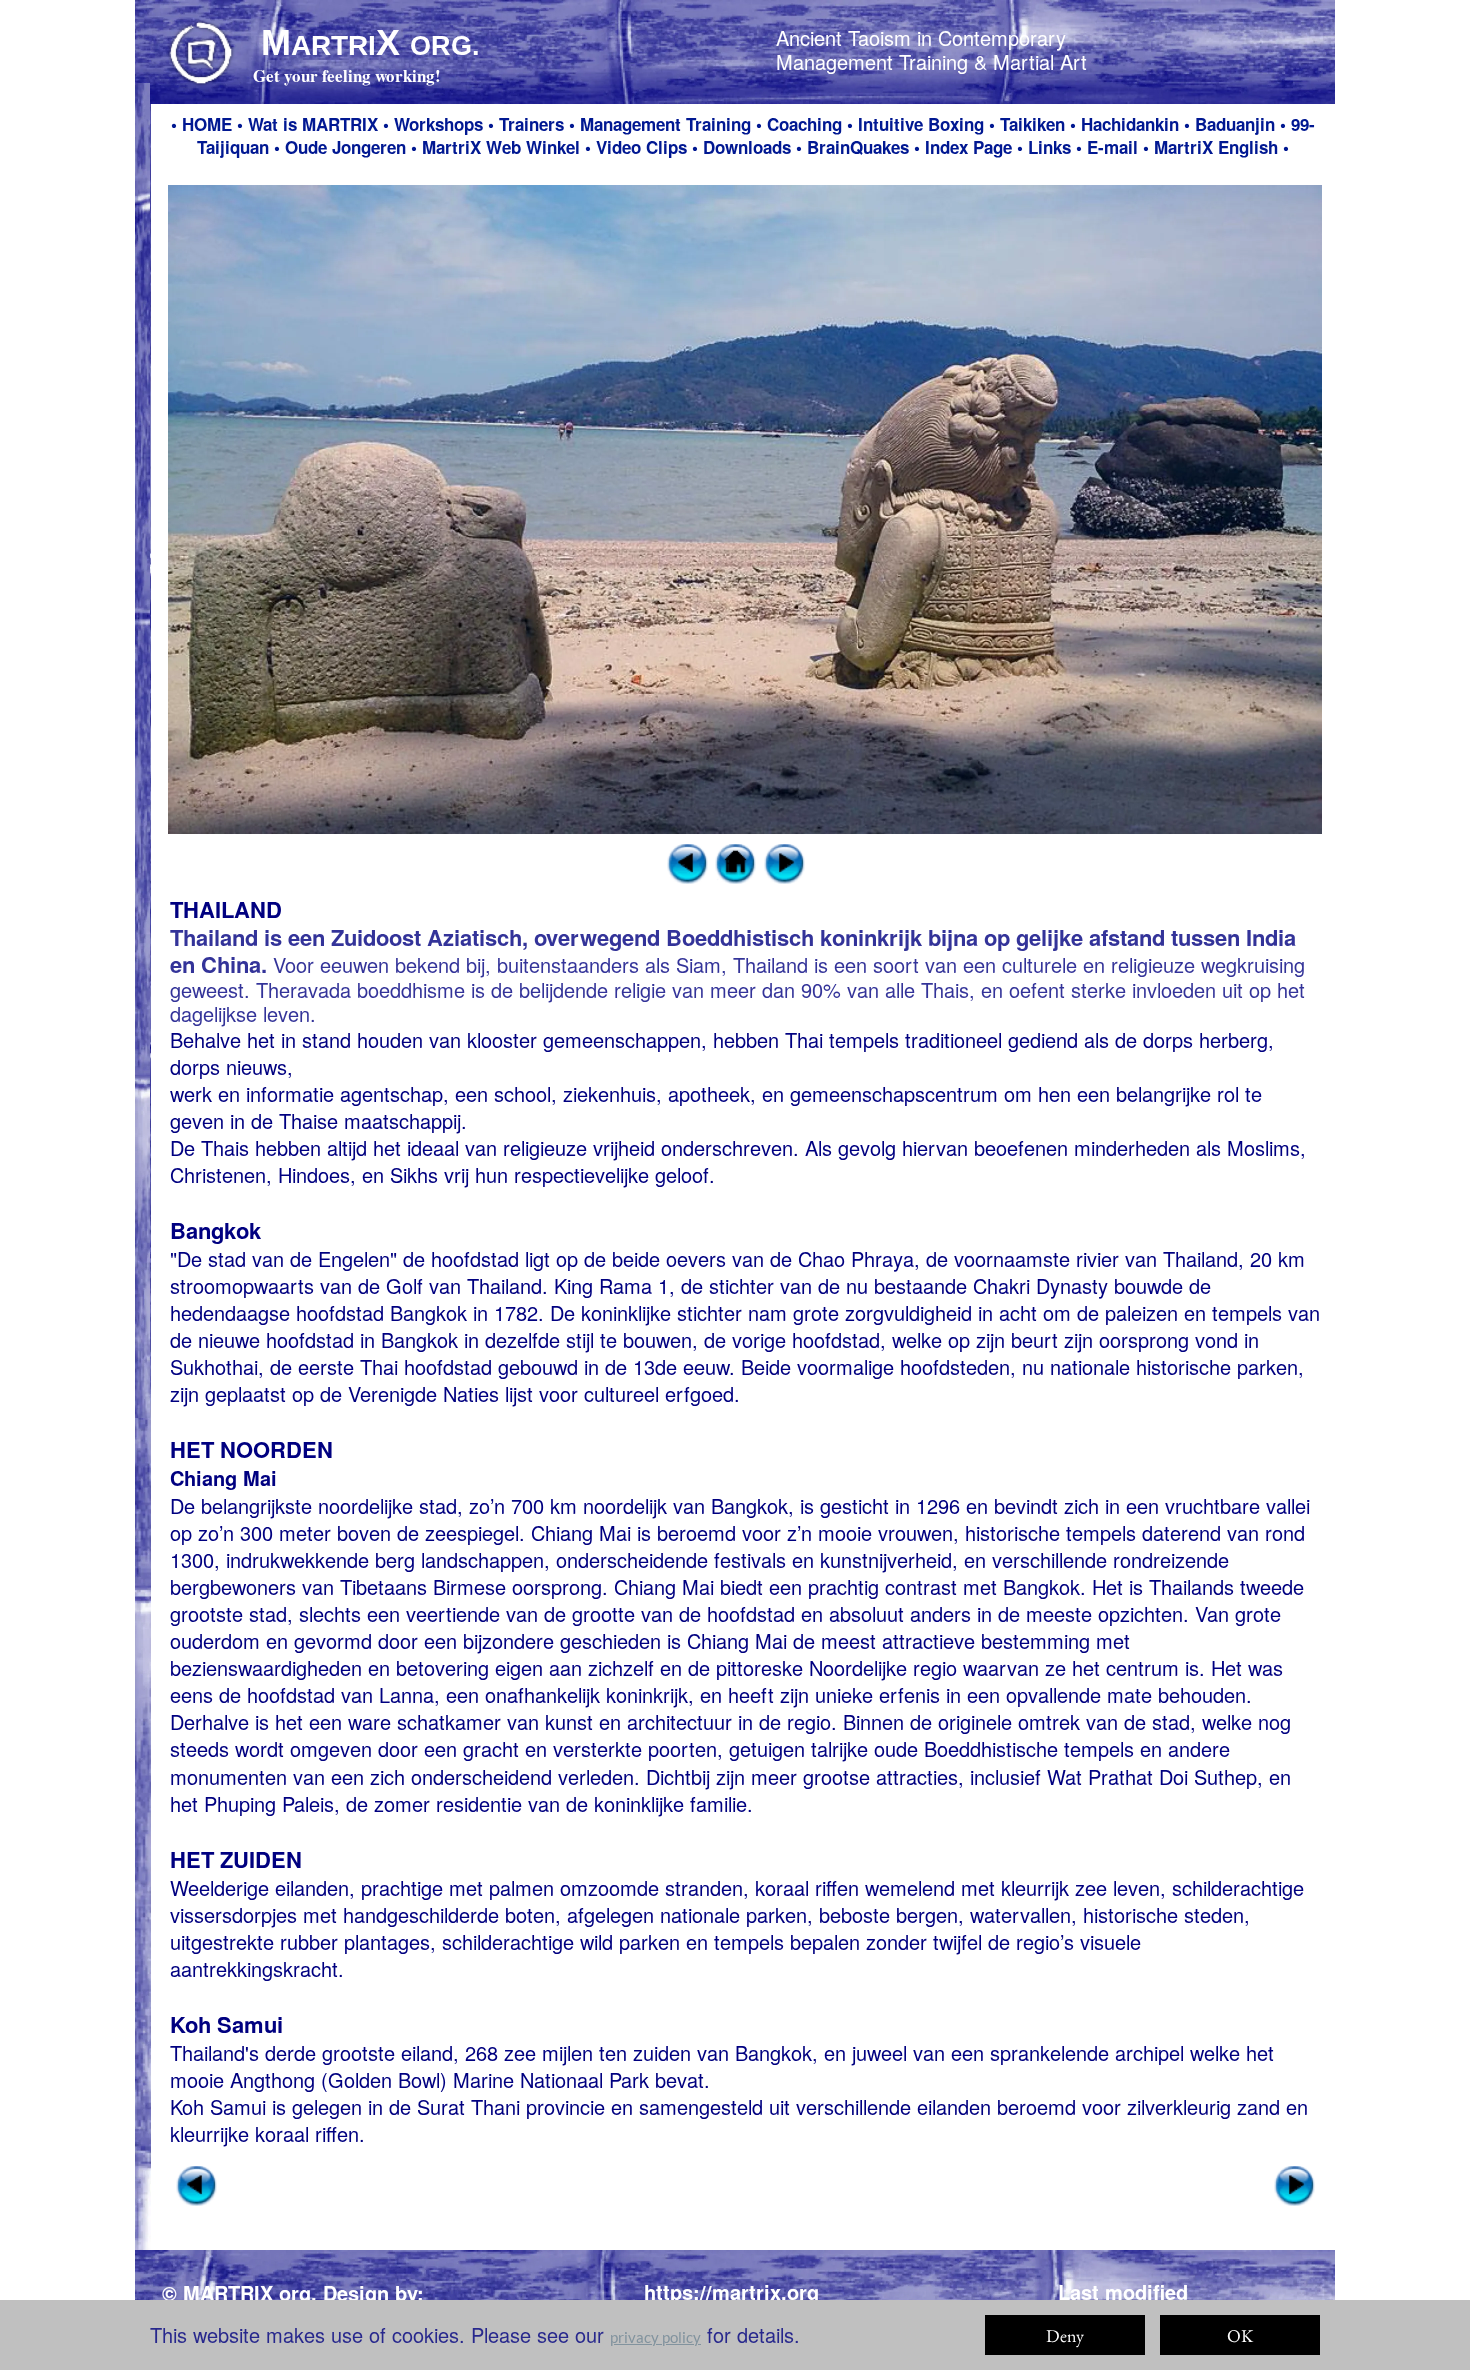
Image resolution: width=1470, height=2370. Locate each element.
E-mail (1112, 147)
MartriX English (1218, 147)
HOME (207, 124)
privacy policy (655, 2337)
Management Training (665, 124)
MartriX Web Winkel (501, 147)
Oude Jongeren (348, 147)
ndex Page (971, 147)
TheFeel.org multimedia (296, 2321)
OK (1240, 2335)
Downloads (747, 147)
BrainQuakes (860, 147)
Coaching (804, 124)
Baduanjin (1235, 124)
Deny (1065, 2335)
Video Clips (641, 147)
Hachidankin (1130, 124)
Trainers (531, 124)
